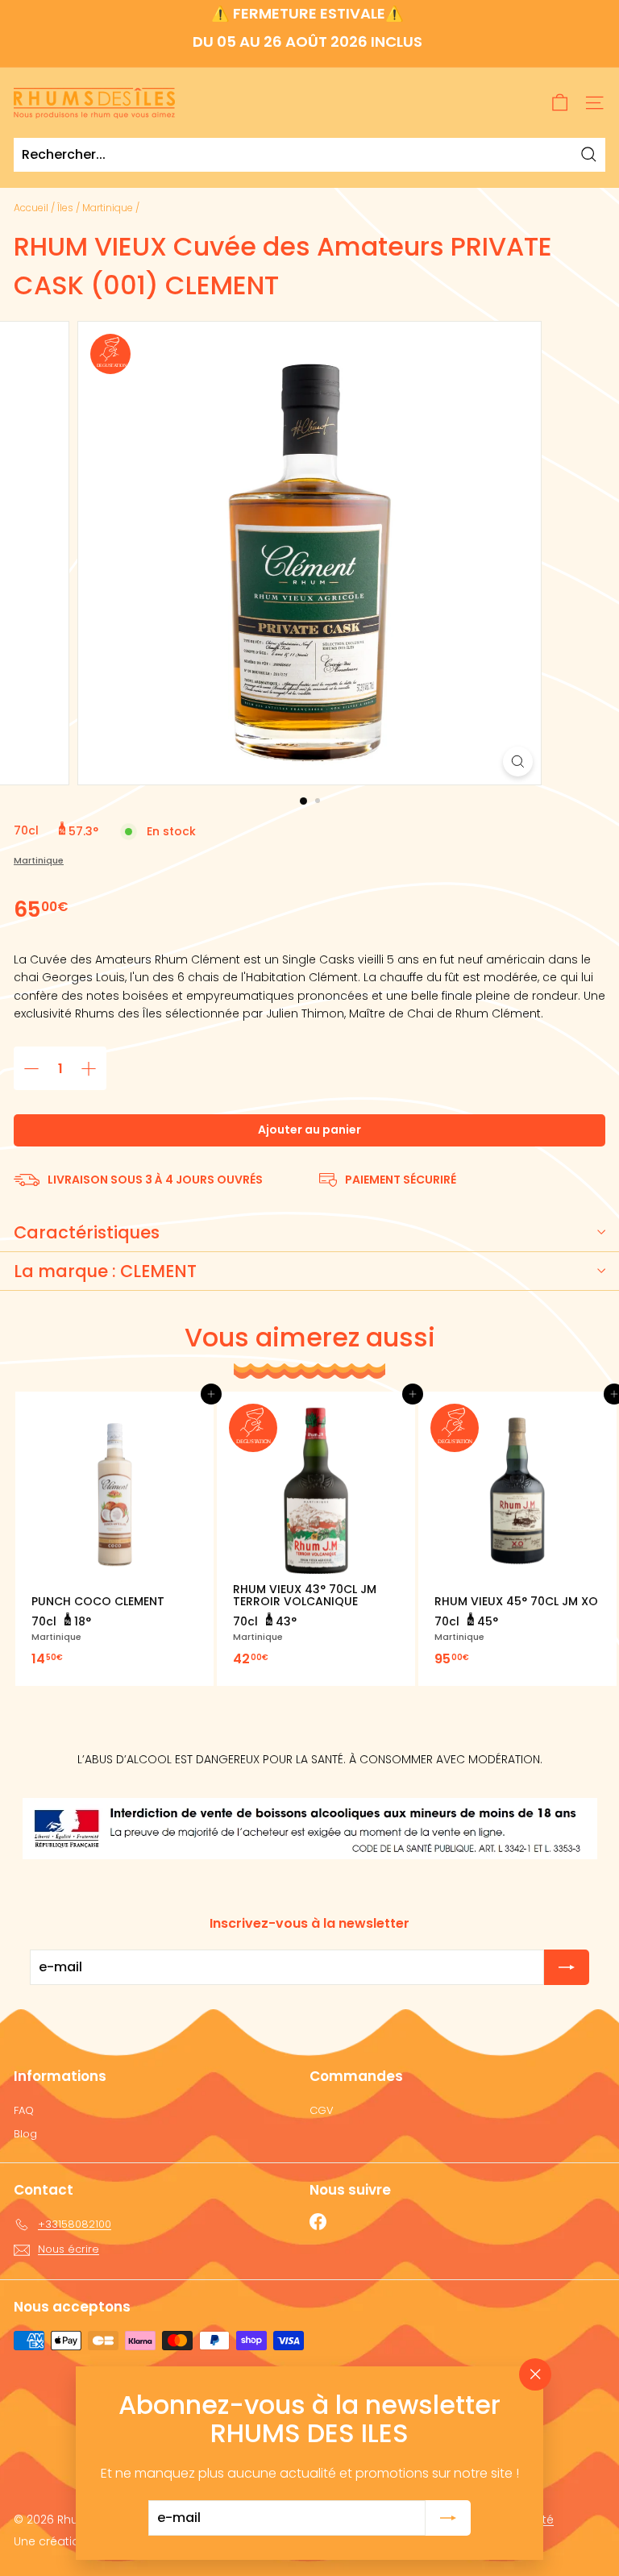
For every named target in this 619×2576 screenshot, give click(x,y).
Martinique (108, 208)
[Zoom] (518, 762)
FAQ (24, 2110)
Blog (25, 2134)
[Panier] (560, 103)
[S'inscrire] (448, 2518)
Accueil (31, 208)
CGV (322, 2110)
